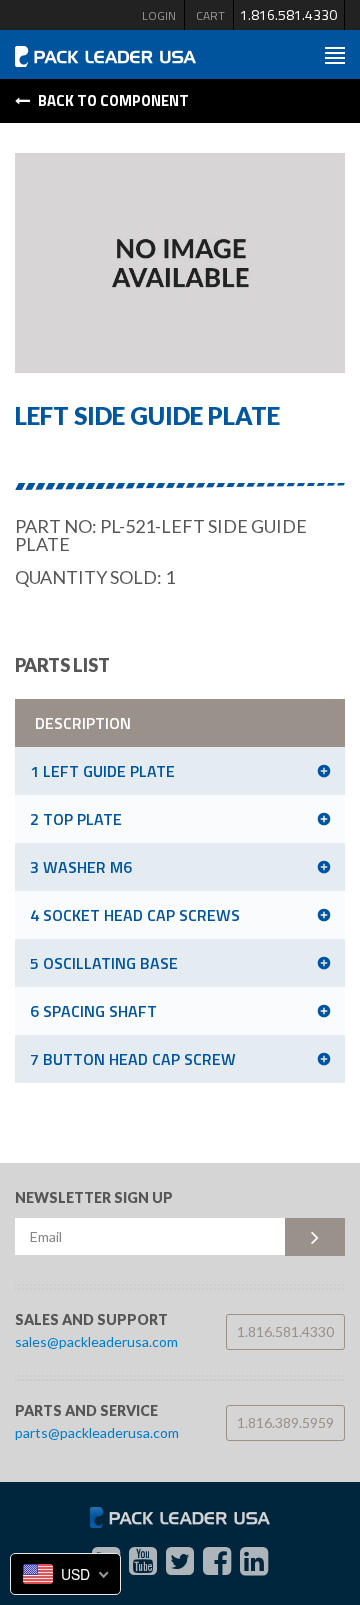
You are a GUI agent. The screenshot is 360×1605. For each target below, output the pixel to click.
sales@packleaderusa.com (96, 1341)
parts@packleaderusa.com (97, 1432)
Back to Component (112, 100)
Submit (315, 1237)
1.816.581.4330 (288, 14)
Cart (210, 15)
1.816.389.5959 (285, 1422)
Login (159, 15)
